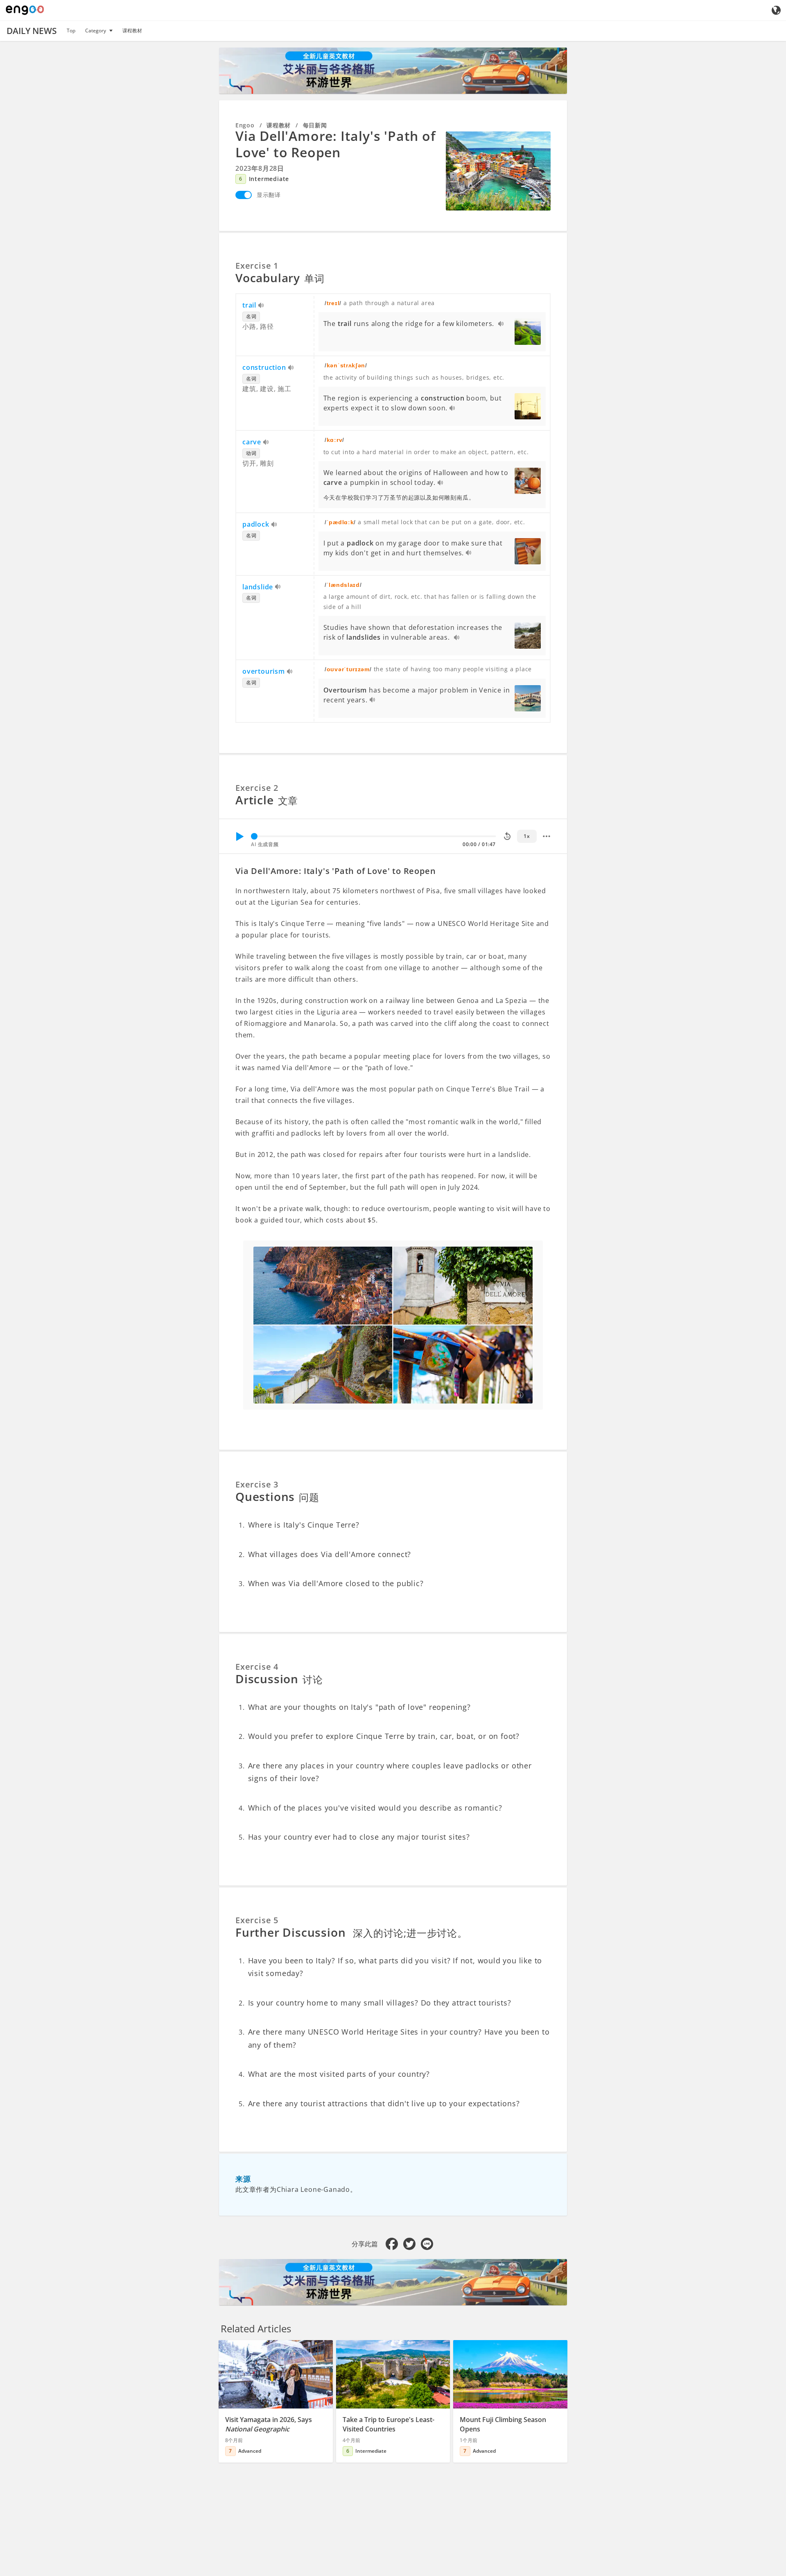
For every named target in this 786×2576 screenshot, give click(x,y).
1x (527, 836)
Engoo (245, 125)
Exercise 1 (257, 266)
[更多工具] (547, 836)
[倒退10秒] (507, 836)
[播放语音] (261, 306)
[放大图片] (498, 171)
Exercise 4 (257, 1667)
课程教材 (132, 31)
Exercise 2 (257, 788)
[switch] (244, 195)
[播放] (239, 836)
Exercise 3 (257, 1484)
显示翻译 (269, 195)
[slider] (254, 836)
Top (71, 31)
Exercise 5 (257, 1920)
